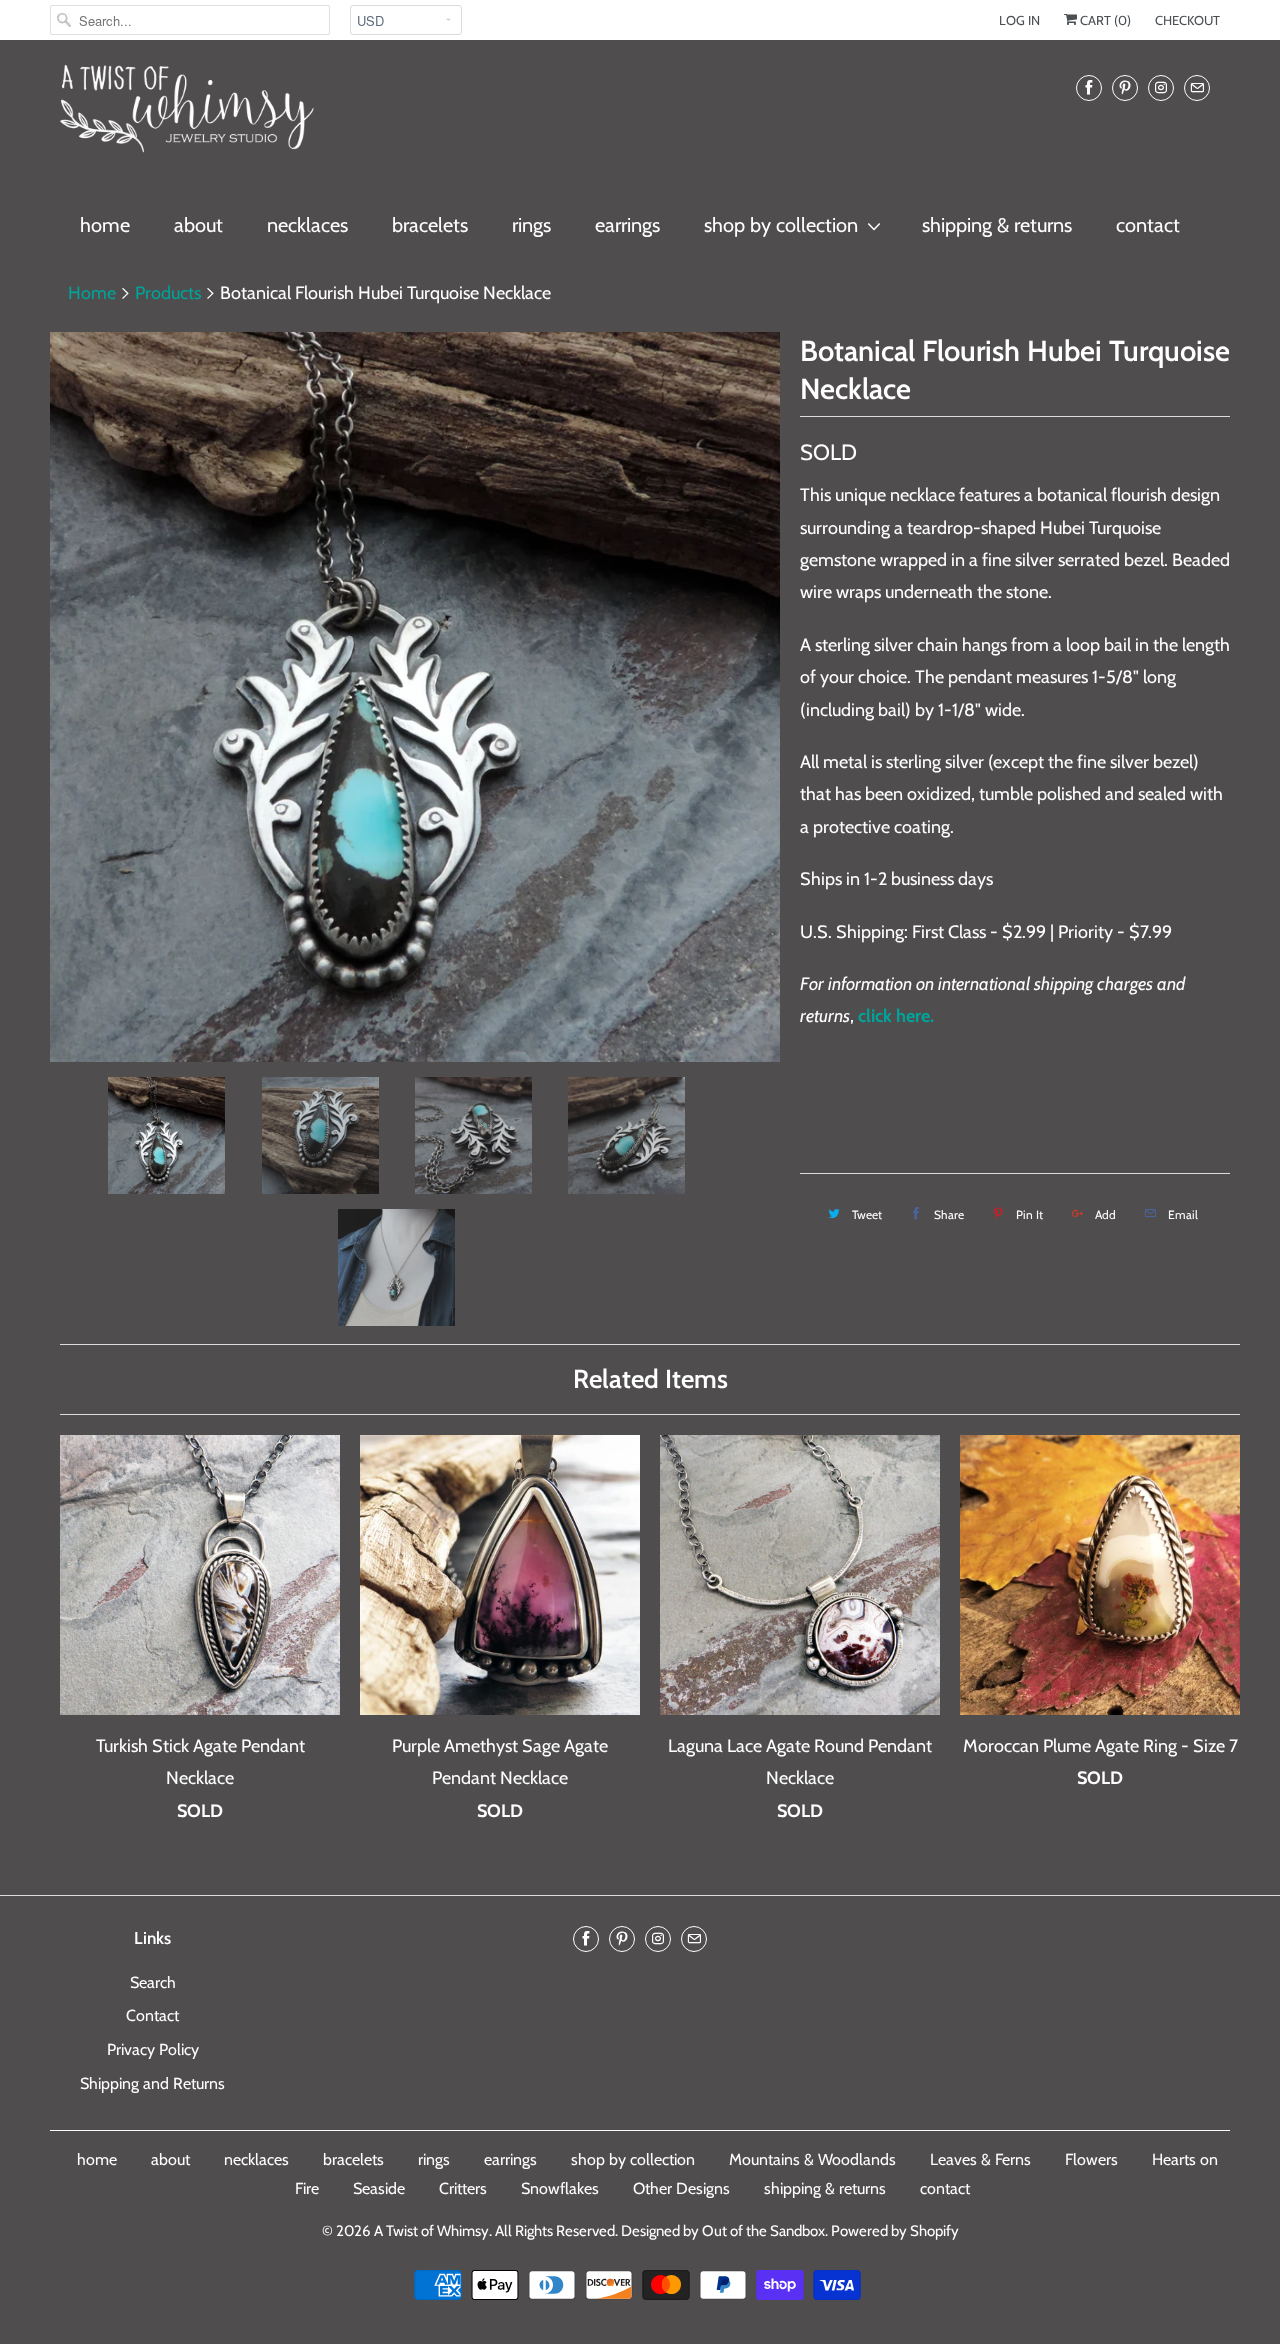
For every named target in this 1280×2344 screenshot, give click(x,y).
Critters (463, 2188)
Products (168, 293)
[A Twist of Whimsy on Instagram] (1161, 87)
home (105, 225)
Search (153, 1982)
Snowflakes (560, 2188)
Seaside (379, 2188)
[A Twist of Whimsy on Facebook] (1089, 87)
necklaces (307, 225)
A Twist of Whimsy (431, 2231)
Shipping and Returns (152, 2083)
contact (1148, 225)
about (198, 225)
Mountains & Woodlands (812, 2159)
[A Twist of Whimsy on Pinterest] (1125, 87)
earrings (627, 225)
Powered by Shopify (895, 2231)
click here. (896, 1016)
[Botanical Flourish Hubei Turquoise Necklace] (415, 697)
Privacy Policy (153, 2049)
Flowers (1091, 2159)
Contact (152, 2015)
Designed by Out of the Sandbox (723, 2231)
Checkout (1187, 20)
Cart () (1104, 20)
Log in (1019, 20)
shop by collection (781, 225)
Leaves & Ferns (980, 2159)
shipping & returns (997, 225)
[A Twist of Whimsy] (185, 117)
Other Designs (681, 2188)
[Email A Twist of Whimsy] (1197, 87)
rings (531, 225)
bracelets (430, 225)
